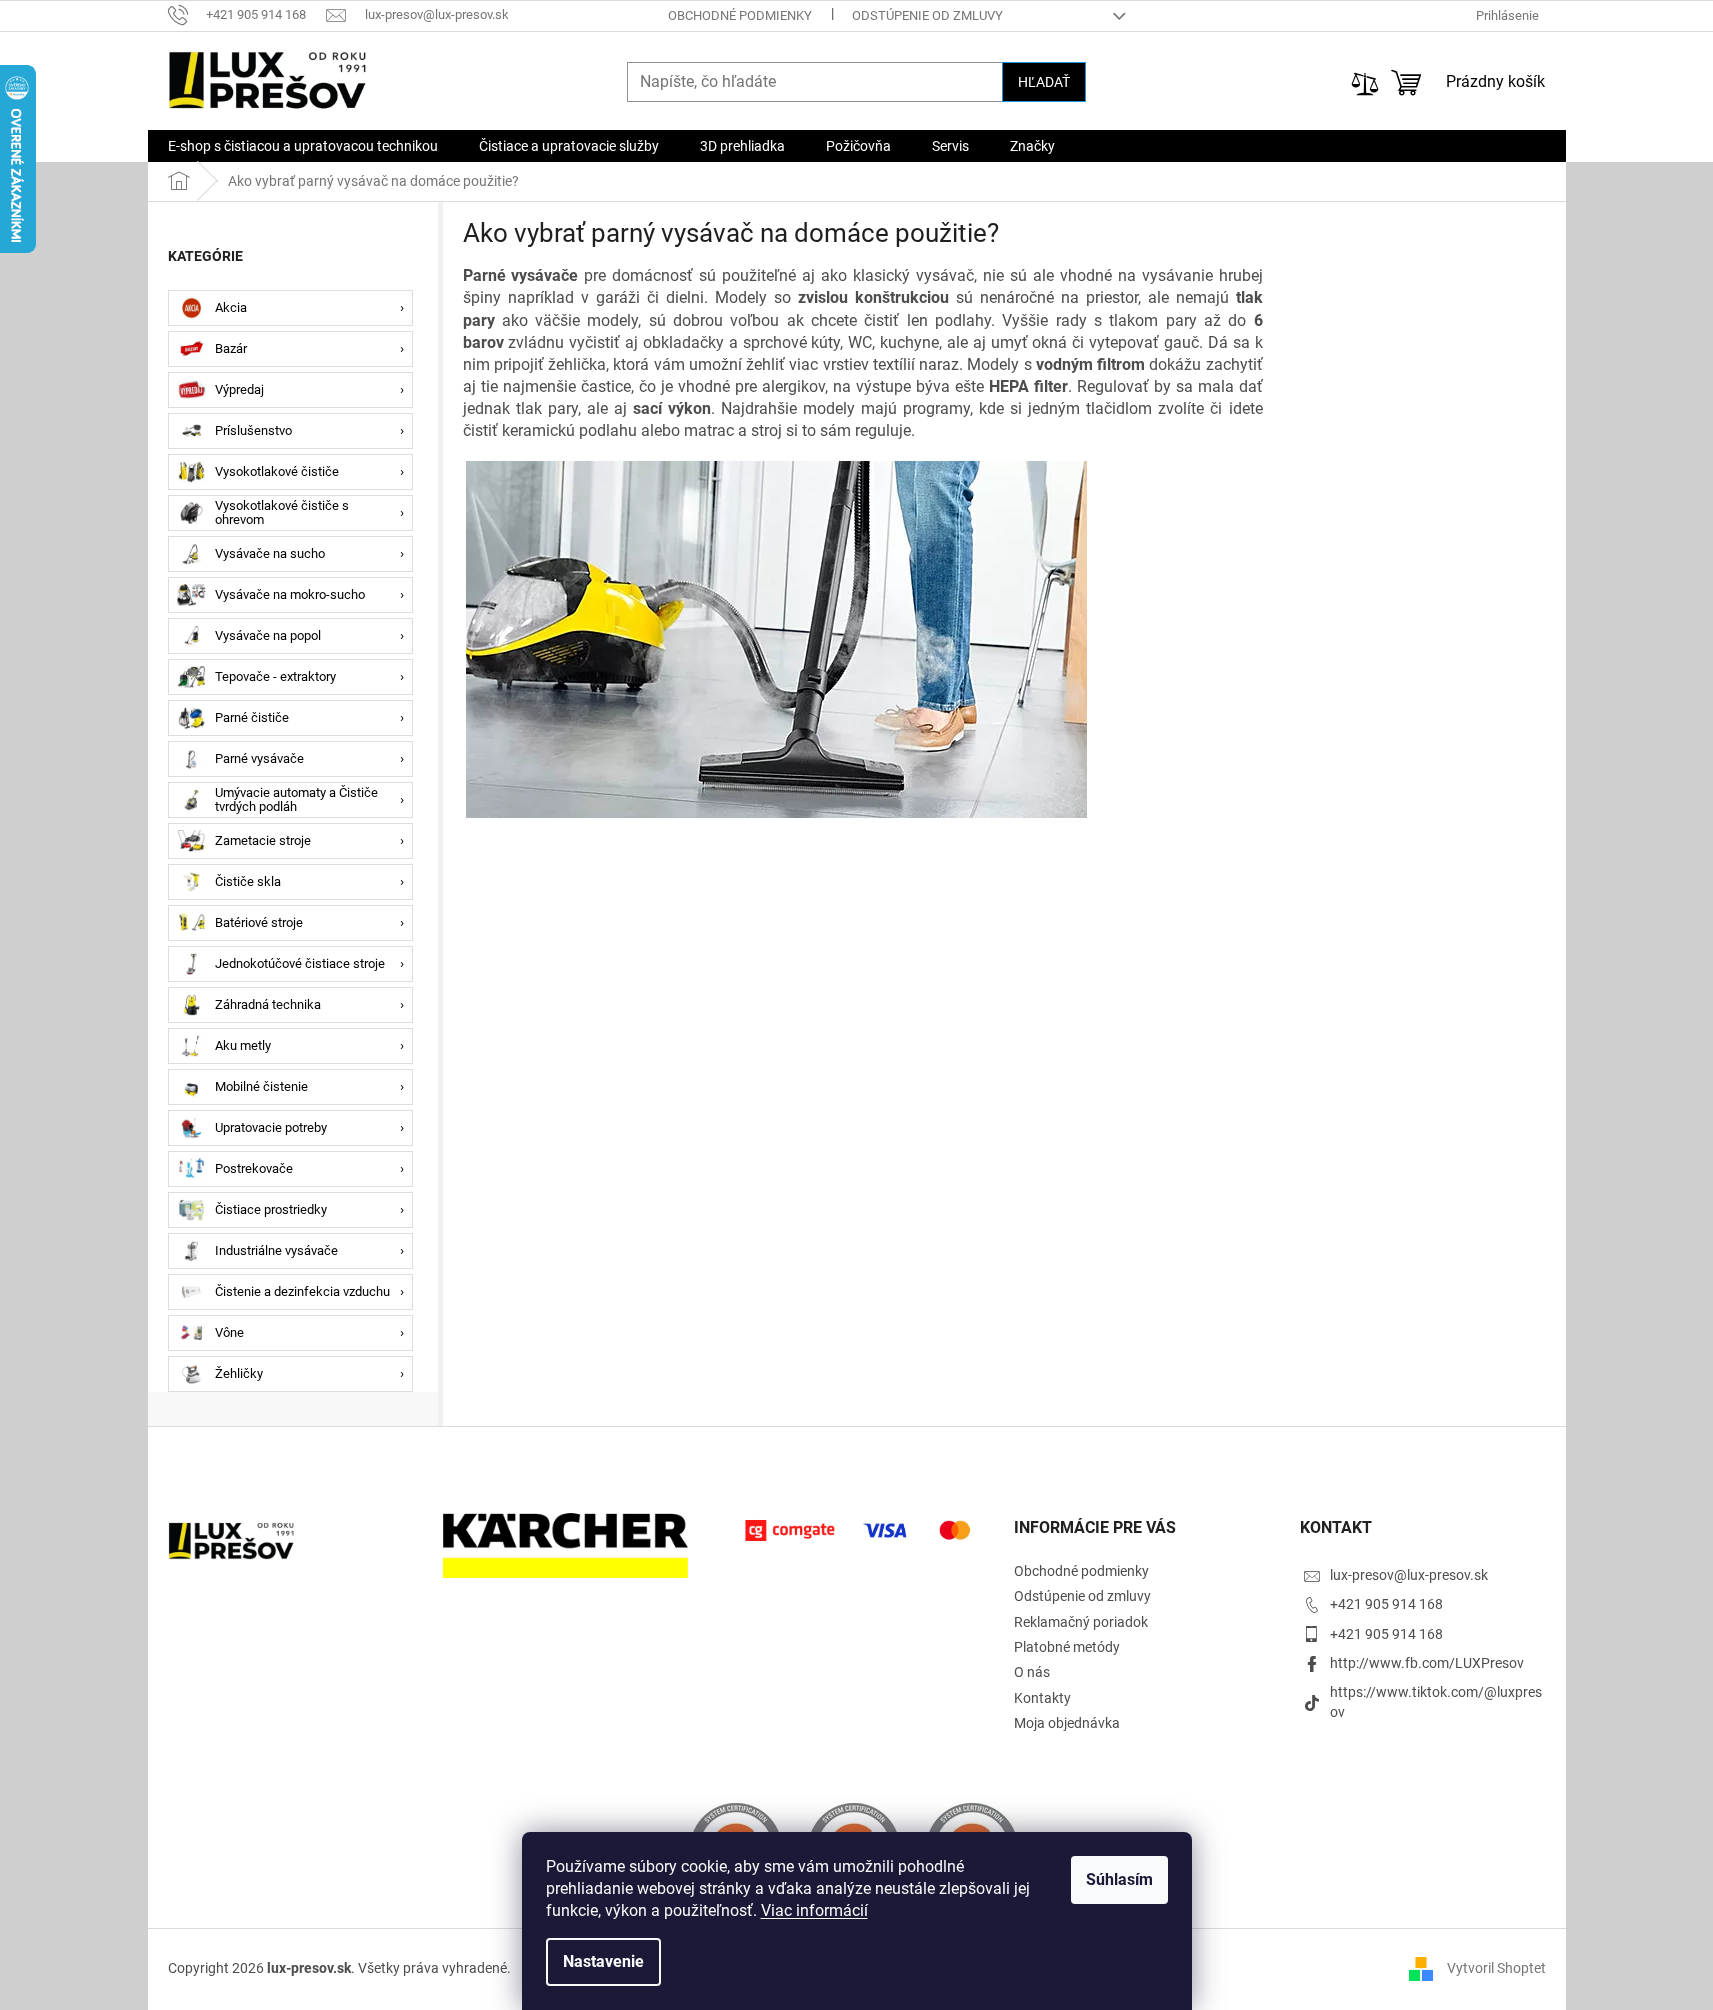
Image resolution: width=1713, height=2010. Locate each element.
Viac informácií (814, 1910)
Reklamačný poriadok (1081, 1622)
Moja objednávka (1067, 1723)
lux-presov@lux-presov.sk (1409, 1575)
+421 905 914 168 (1386, 1604)
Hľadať (1044, 82)
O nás (1032, 1672)
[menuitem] (303, 146)
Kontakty (1042, 1698)
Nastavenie (603, 1961)
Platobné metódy (1067, 1647)
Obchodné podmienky (740, 15)
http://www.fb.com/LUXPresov (1427, 1663)
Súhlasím (1119, 1879)
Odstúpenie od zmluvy (927, 15)
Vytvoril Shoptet (1496, 1968)
